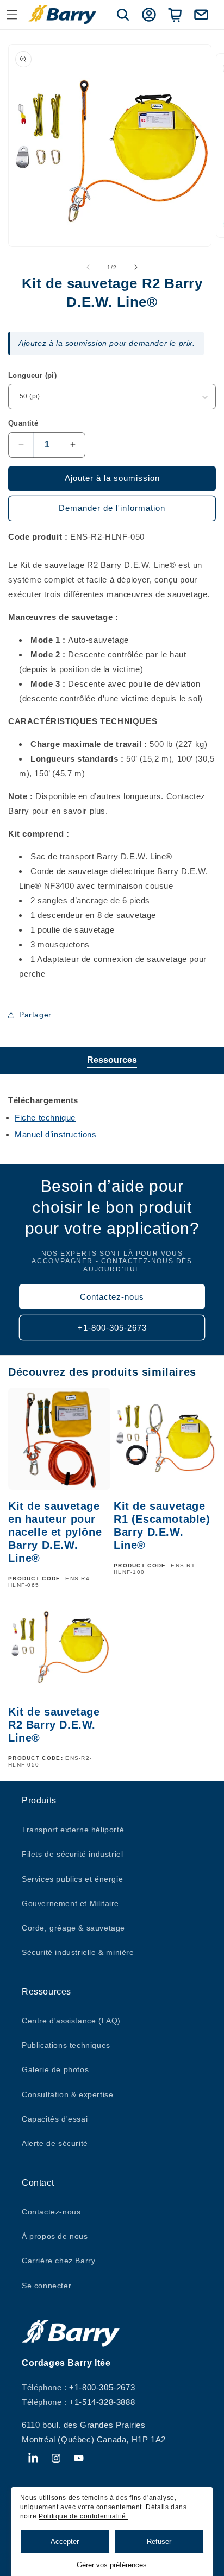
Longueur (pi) (32, 375)
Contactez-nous (112, 1297)
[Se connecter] (149, 15)
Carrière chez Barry (58, 2261)
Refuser (159, 2542)
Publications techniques (66, 2045)
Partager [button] (35, 1015)
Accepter (65, 2542)
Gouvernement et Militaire (70, 1903)
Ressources (112, 1060)
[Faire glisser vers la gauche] (88, 267)
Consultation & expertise (67, 2094)
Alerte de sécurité (55, 2143)
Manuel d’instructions (56, 1134)
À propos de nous (55, 2236)
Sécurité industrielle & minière (78, 1952)
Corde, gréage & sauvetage (73, 1928)
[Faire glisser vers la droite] (136, 267)
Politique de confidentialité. (83, 2516)
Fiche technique (45, 1118)
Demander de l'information (112, 508)
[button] (12, 15)
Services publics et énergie (72, 1879)
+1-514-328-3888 (102, 2402)
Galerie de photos (55, 2069)
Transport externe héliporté (73, 1830)
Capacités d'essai (55, 2119)
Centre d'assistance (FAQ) (71, 2021)
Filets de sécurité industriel (72, 1854)
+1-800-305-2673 (112, 1328)
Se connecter (46, 2286)
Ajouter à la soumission (112, 478)
